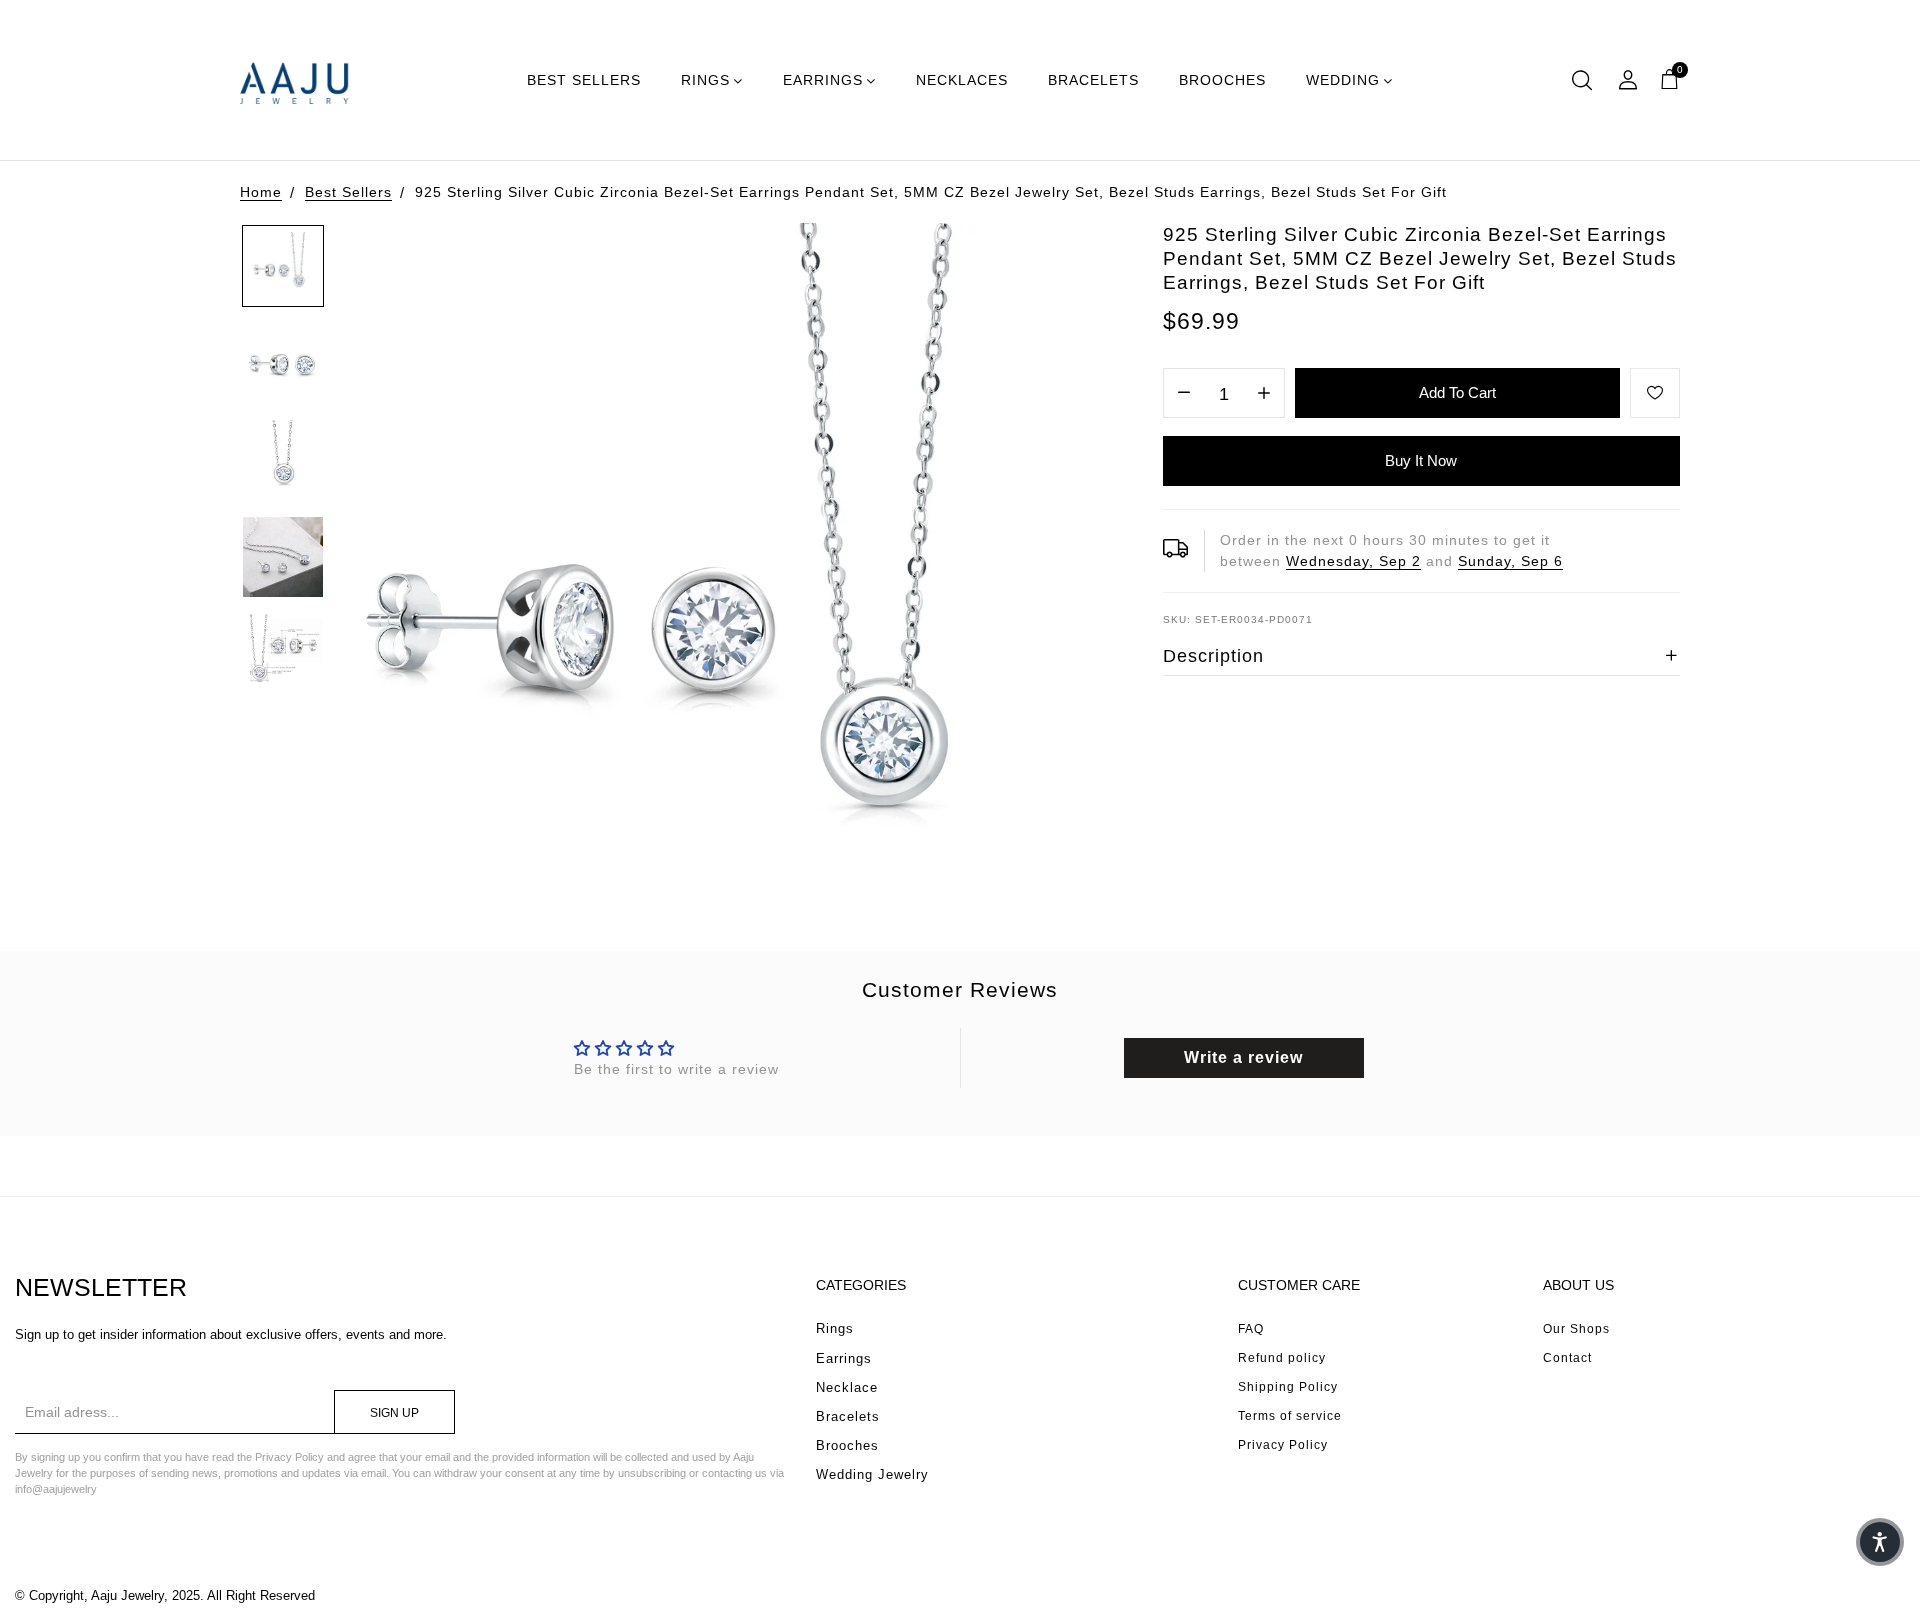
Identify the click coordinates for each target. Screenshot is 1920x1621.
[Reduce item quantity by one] (1184, 394)
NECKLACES (962, 80)
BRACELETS (1093, 80)
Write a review (1243, 1057)
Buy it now (1421, 460)
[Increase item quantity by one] (1264, 394)
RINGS (705, 80)
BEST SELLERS (584, 80)
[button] (1880, 1542)
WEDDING (1343, 80)
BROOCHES (1222, 80)
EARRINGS (823, 80)
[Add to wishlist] (1655, 393)
